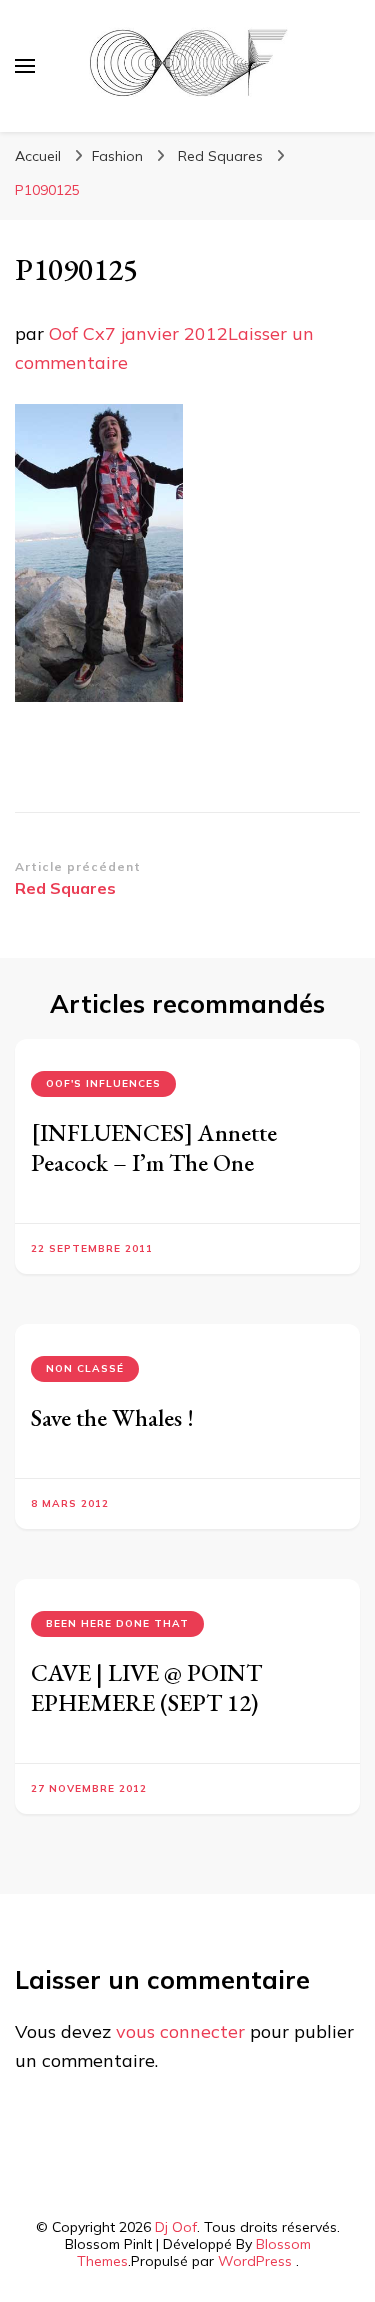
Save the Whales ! (112, 1417)
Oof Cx (77, 333)
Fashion (117, 156)
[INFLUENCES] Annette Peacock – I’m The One (154, 1147)
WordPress (255, 2261)
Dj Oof (176, 2227)
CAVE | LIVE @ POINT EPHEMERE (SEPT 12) (146, 1687)
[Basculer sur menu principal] (25, 66)
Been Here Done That (117, 1623)
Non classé (85, 1368)
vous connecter (180, 2031)
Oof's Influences (103, 1083)
